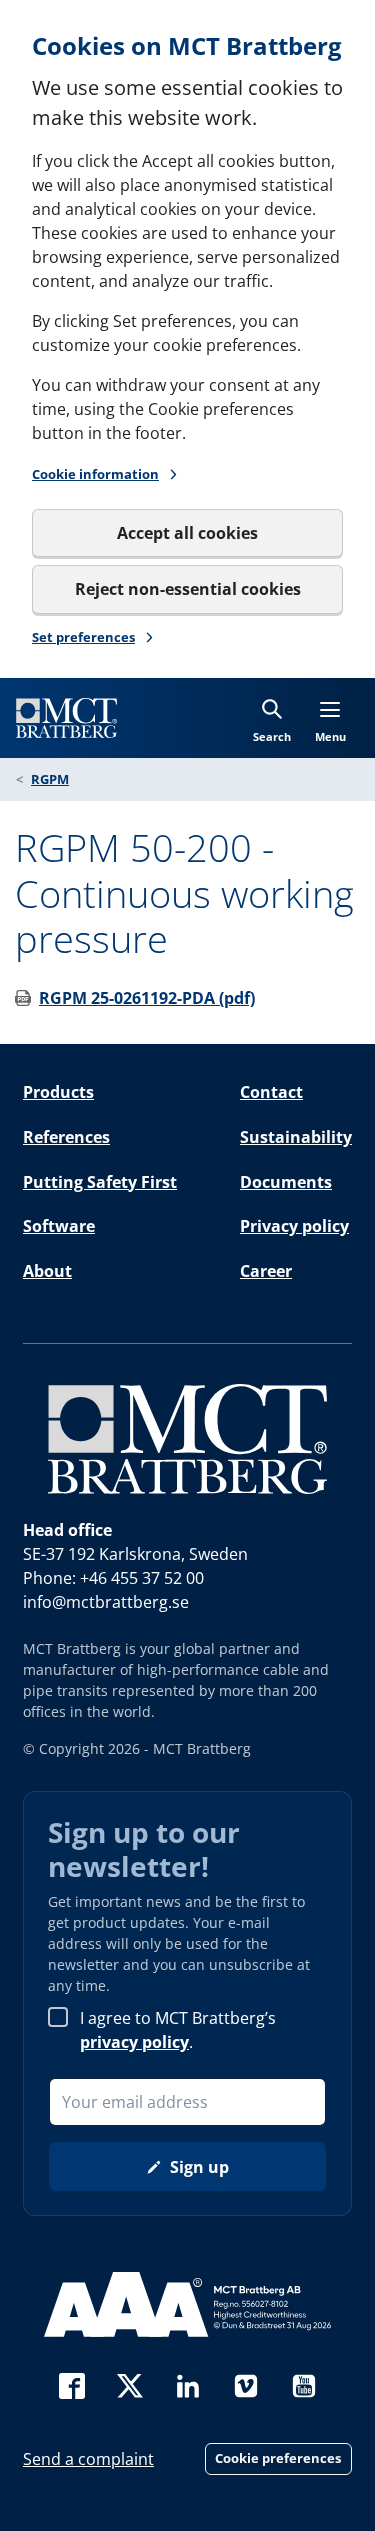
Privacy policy (294, 1226)
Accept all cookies (187, 533)
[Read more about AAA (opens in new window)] (188, 2304)
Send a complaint (88, 2459)
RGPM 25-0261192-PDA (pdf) (147, 998)
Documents (286, 1182)
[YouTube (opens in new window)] (304, 2383)
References (66, 1137)
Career (266, 1271)
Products (58, 1092)
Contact (271, 1092)
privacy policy (134, 2042)
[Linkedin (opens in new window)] (188, 2383)
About (47, 1271)
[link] (66, 718)
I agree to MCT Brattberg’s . (178, 2030)
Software (59, 1226)
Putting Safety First (100, 1182)
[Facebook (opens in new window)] (72, 2383)
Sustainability (296, 1137)
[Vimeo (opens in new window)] (246, 2383)
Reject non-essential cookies (188, 589)
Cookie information (95, 474)
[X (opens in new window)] (130, 2383)
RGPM (50, 779)
